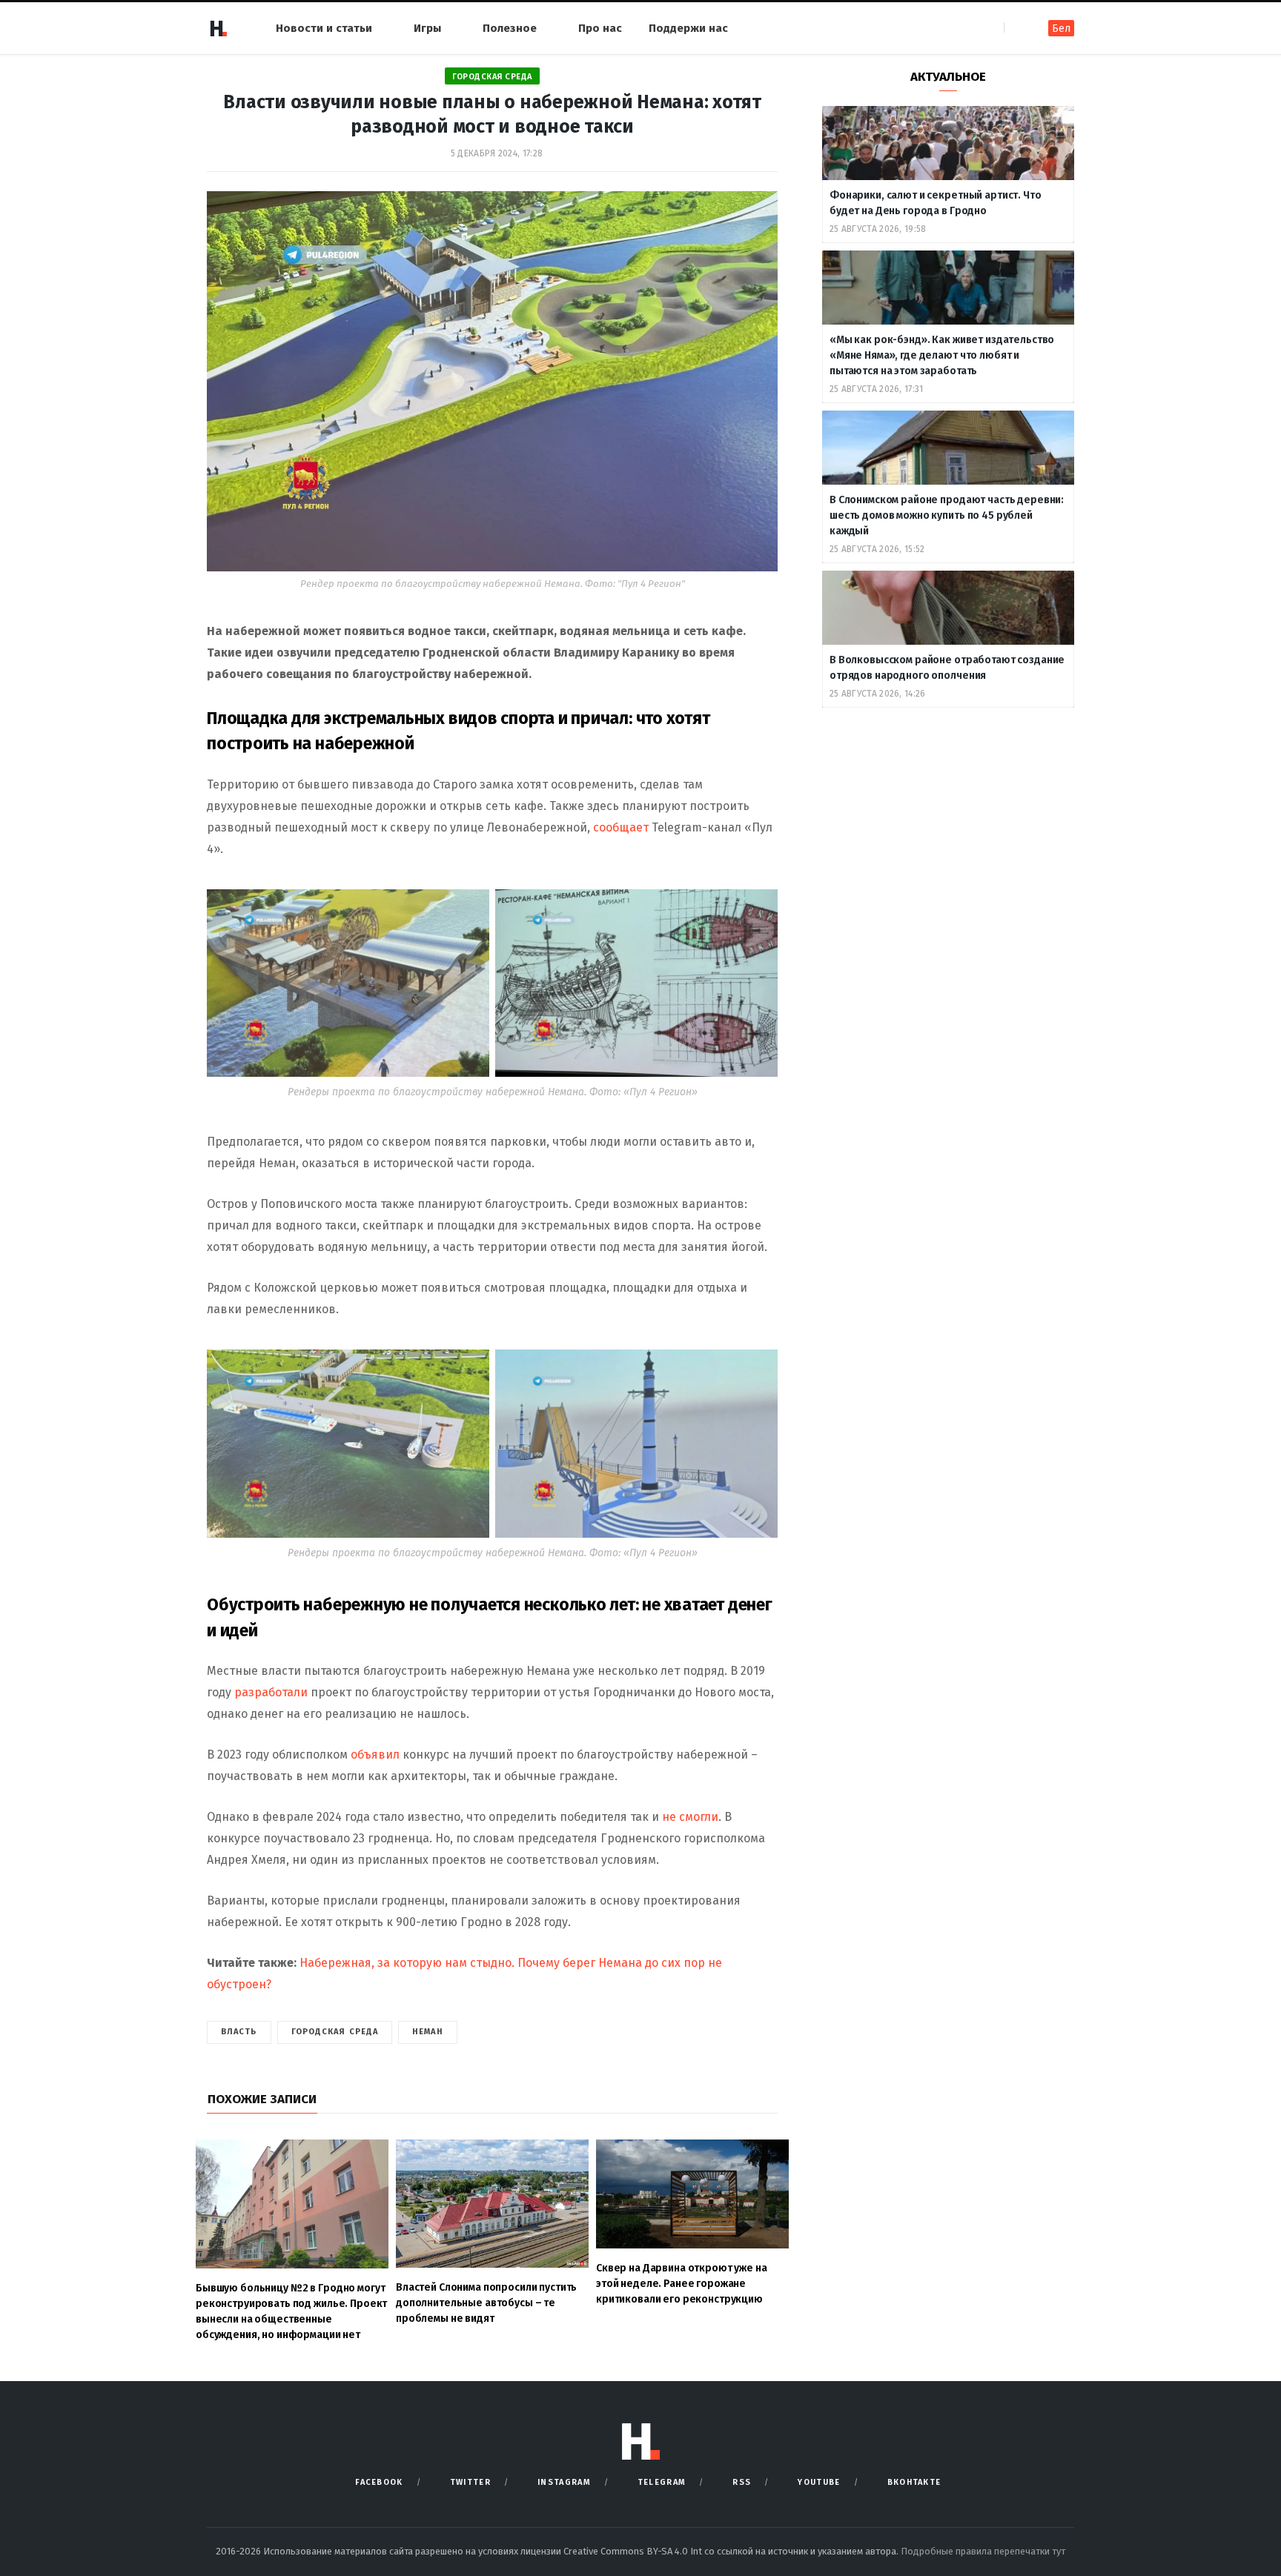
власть (239, 2032)
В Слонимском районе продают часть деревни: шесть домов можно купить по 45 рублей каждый (947, 515)
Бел (1061, 29)
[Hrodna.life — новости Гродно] (218, 28)
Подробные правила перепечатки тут (983, 2551)
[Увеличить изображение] (470, 909)
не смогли (690, 1817)
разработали (271, 1692)
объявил (375, 1755)
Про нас (600, 28)
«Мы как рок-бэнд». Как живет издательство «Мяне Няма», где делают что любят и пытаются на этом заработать (942, 355)
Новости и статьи (324, 28)
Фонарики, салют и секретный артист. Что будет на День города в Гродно (936, 203)
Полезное (510, 28)
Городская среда (492, 77)
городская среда (335, 2032)
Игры (427, 28)
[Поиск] (1017, 28)
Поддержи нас (688, 28)
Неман (428, 2032)
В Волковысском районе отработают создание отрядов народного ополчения (947, 668)
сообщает (619, 827)
